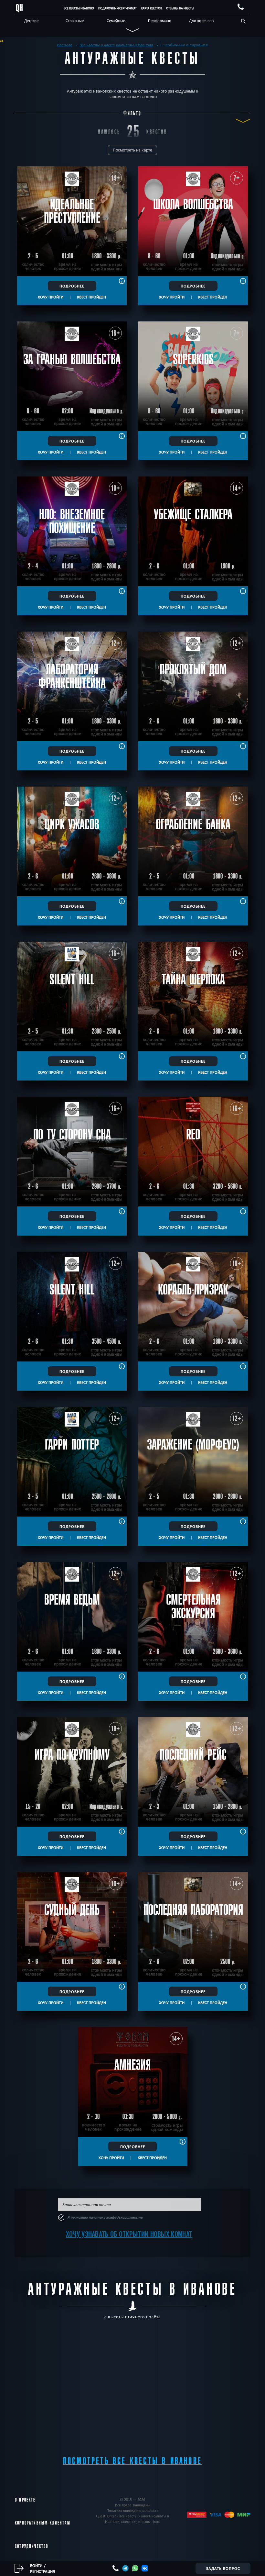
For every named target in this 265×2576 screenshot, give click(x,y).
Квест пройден (91, 297)
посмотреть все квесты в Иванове (132, 2461)
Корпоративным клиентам (43, 2523)
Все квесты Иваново (79, 8)
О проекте (25, 2500)
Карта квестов (151, 8)
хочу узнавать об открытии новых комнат (129, 2234)
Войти (36, 2565)
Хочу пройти (51, 297)
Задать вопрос (223, 2568)
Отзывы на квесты (180, 8)
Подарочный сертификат (117, 8)
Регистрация (42, 2571)
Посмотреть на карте (132, 150)
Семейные (116, 20)
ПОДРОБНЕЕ (72, 286)
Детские (31, 20)
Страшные (75, 20)
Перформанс (159, 20)
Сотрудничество (32, 2546)
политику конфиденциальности (116, 2217)
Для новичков (201, 20)
